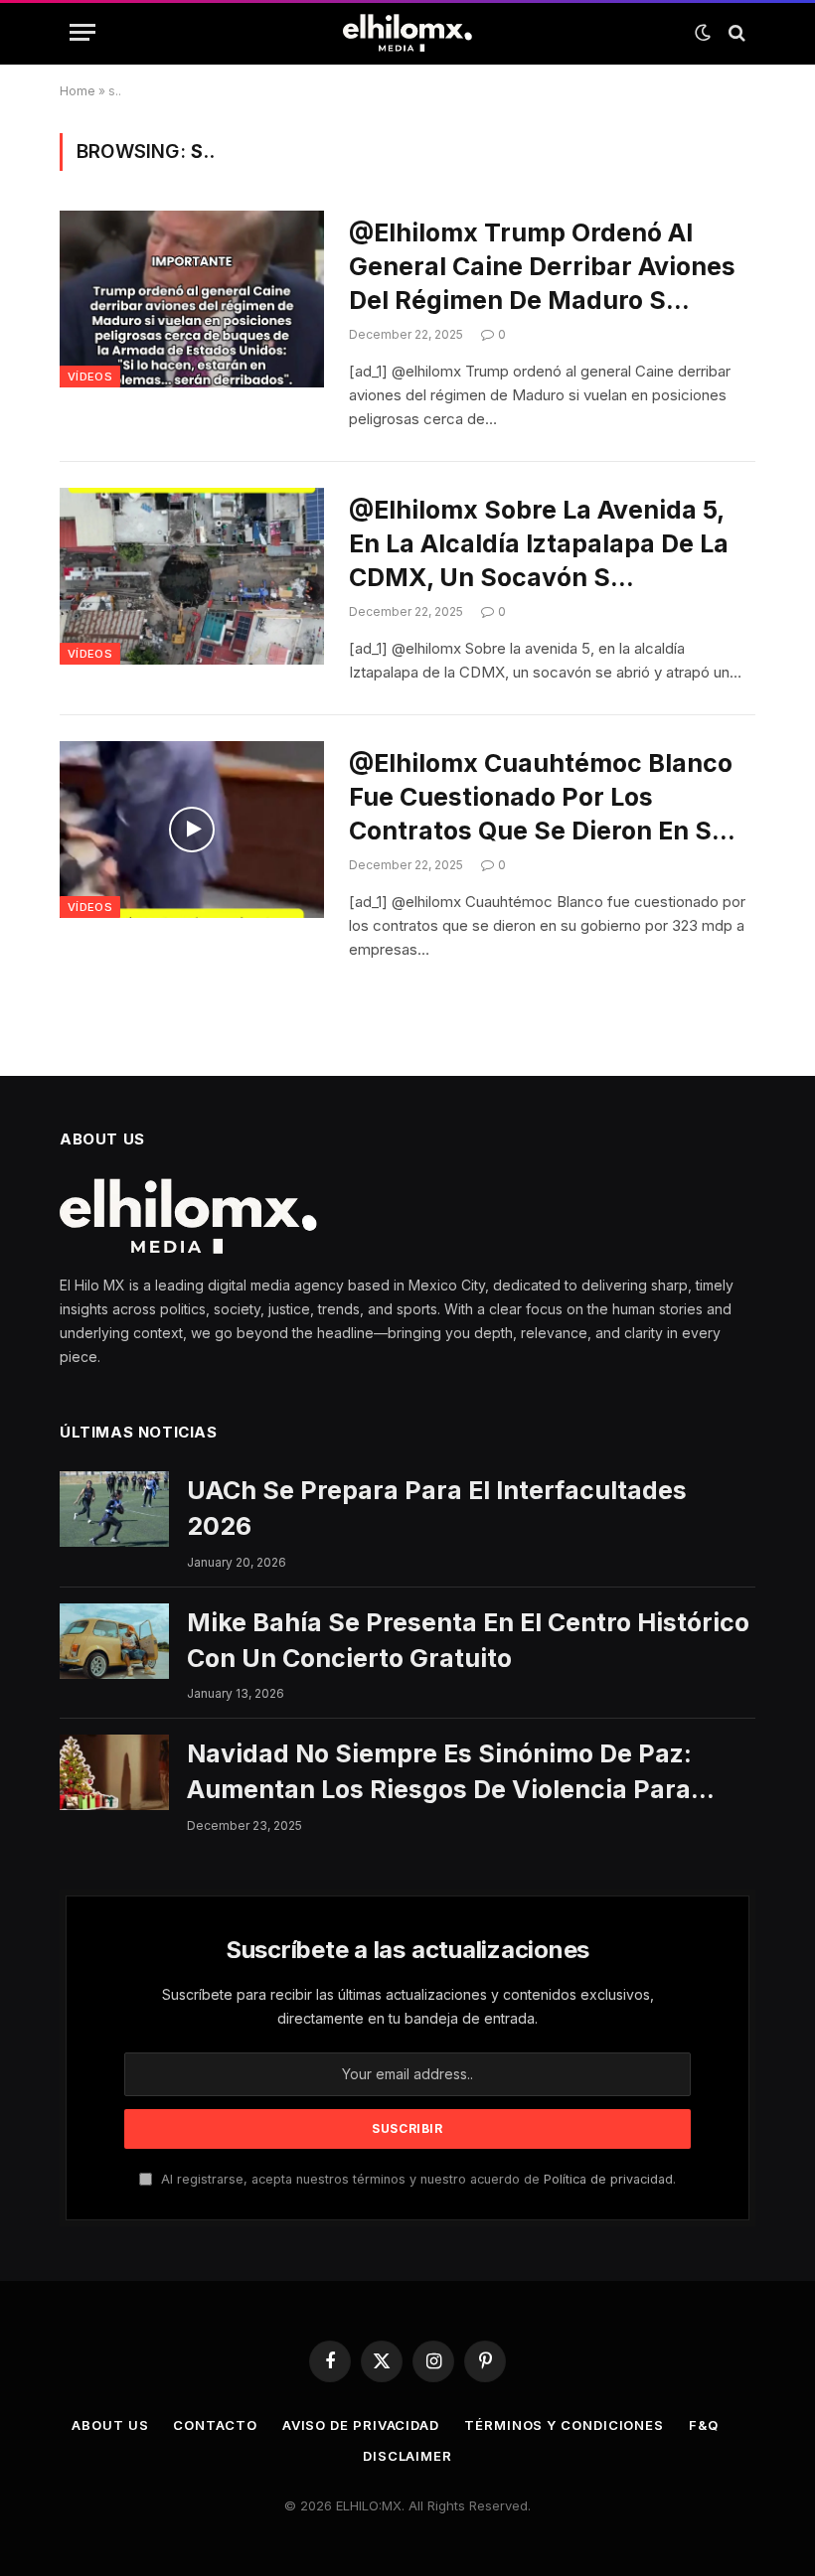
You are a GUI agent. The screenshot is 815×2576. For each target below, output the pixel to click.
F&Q (704, 2425)
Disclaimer (407, 2456)
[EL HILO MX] (407, 33)
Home (78, 91)
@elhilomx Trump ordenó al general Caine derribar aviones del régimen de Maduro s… (542, 266)
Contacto (215, 2425)
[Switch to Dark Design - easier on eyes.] (703, 33)
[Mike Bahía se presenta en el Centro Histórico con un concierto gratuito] (114, 1641)
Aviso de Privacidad (361, 2425)
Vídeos (90, 377)
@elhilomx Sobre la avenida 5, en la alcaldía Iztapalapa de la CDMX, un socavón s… (539, 543)
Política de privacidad (608, 2179)
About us (110, 2425)
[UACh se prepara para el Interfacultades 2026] (114, 1509)
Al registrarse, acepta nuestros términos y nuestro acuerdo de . (416, 2179)
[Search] (735, 32)
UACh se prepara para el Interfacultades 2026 (437, 1508)
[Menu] (82, 32)
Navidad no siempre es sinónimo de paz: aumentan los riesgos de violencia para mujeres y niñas (439, 1773)
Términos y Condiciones (564, 2425)
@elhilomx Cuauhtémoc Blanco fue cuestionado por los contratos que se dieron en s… (542, 797)
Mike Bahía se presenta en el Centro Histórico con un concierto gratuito (468, 1640)
